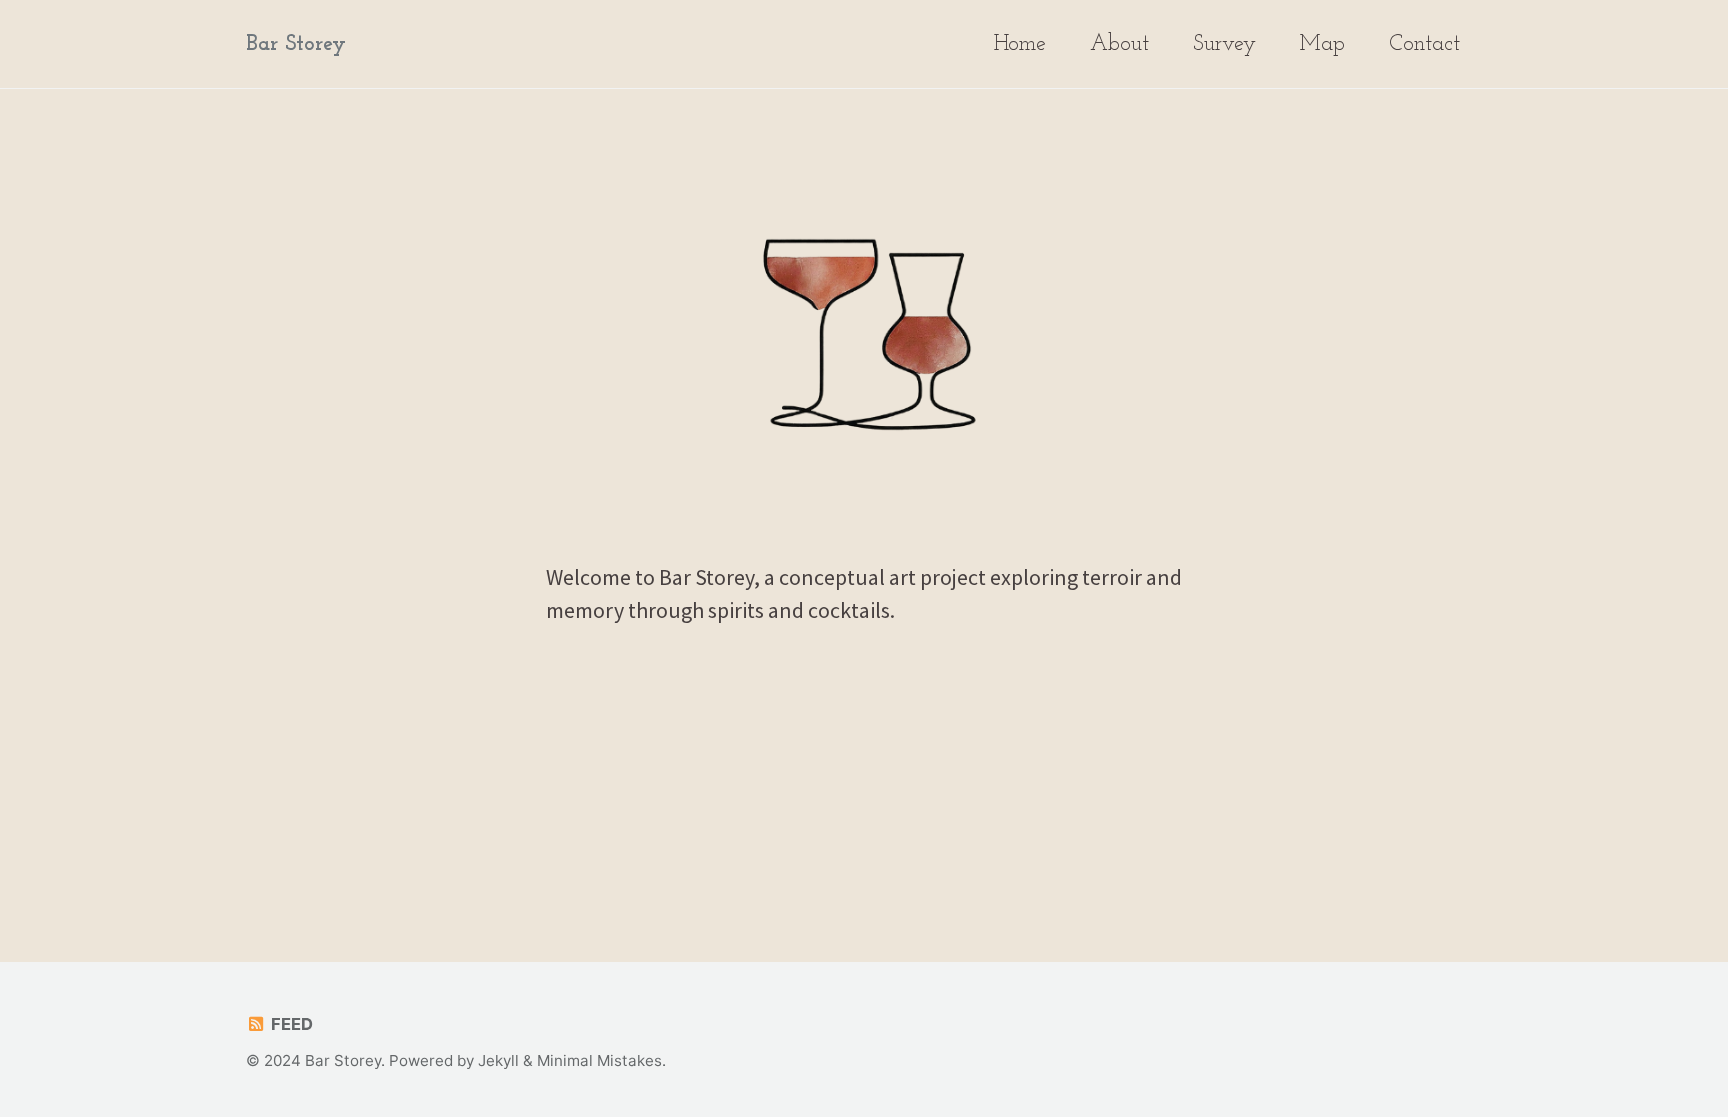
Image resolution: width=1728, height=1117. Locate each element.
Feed (290, 1024)
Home (1020, 44)
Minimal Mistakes (599, 1060)
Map (1322, 44)
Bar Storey (296, 44)
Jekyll (498, 1060)
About (1119, 44)
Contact (1424, 44)
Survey (1224, 44)
